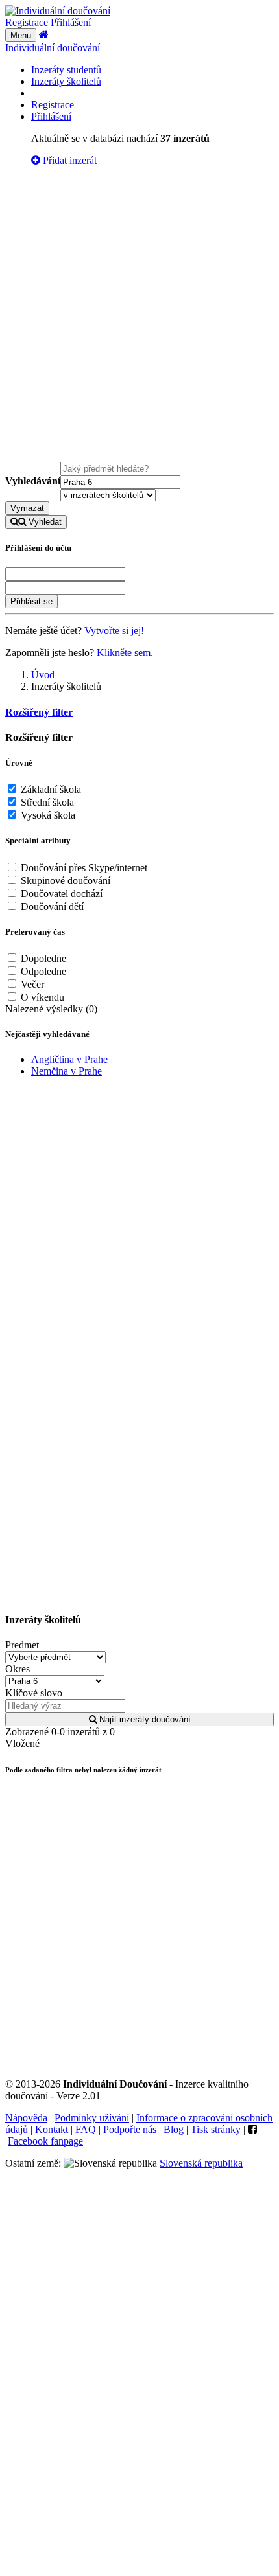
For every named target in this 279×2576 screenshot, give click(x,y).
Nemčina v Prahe (67, 1071)
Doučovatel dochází (60, 894)
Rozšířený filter (39, 712)
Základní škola (50, 789)
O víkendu (41, 997)
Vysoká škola (47, 815)
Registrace (27, 22)
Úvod (43, 675)
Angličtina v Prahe (69, 1059)
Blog (174, 2129)
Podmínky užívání (92, 2118)
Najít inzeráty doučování (144, 1719)
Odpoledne (42, 971)
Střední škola (46, 802)
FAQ (86, 2129)
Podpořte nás (130, 2129)
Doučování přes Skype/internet (83, 868)
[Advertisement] (139, 316)
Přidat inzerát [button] (68, 160)
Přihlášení (71, 22)
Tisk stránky (216, 2129)
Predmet (22, 1645)
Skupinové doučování (64, 881)
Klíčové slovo (34, 1693)
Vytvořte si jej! (114, 631)
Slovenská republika (201, 2163)
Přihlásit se (31, 601)
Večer (31, 984)
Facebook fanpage (45, 2141)
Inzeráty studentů (66, 70)
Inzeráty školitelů (66, 81)
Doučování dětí (51, 906)
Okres (18, 1669)
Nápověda (26, 2118)
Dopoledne (42, 958)
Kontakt (52, 2129)
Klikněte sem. (125, 653)
